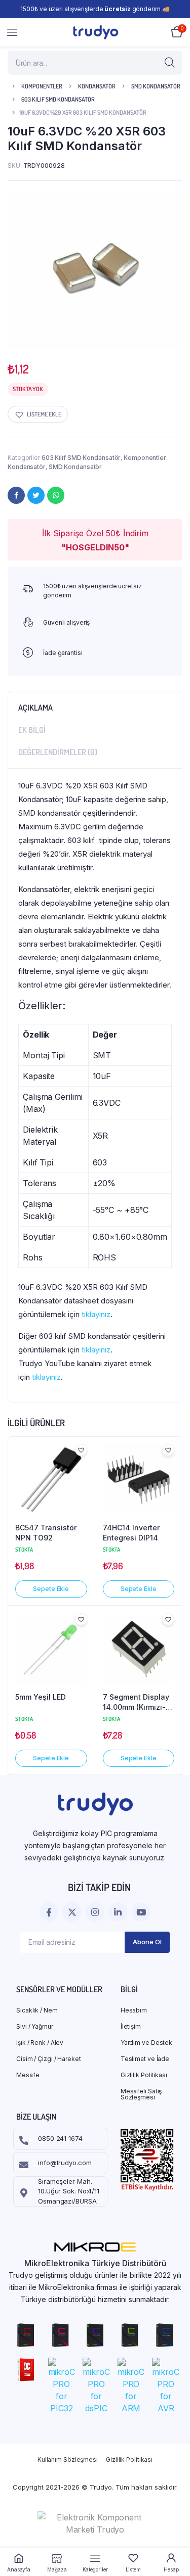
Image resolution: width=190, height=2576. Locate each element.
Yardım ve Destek (146, 2043)
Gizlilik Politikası (144, 2075)
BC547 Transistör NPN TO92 (46, 1533)
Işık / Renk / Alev (40, 2043)
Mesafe (28, 2075)
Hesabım (134, 2010)
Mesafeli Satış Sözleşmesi (141, 2094)
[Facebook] (16, 495)
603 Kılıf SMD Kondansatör (58, 99)
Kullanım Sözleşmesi (68, 2460)
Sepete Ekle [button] (51, 1589)
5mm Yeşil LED (41, 1697)
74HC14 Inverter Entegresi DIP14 (131, 1533)
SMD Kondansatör (156, 86)
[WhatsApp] (56, 495)
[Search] (170, 63)
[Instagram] (95, 1912)
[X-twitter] (72, 1912)
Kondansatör (97, 86)
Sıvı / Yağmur (35, 2026)
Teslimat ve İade (145, 2059)
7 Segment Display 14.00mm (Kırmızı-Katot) (136, 1702)
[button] (38, 414)
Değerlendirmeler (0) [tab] (58, 752)
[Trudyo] (96, 32)
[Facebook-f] (49, 1912)
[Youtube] (141, 1912)
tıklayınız (96, 1314)
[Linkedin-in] (118, 1912)
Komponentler (42, 86)
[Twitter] (36, 495)
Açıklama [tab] (35, 708)
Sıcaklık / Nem (37, 2010)
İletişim (131, 2026)
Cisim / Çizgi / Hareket (49, 2059)
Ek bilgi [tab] (32, 730)
